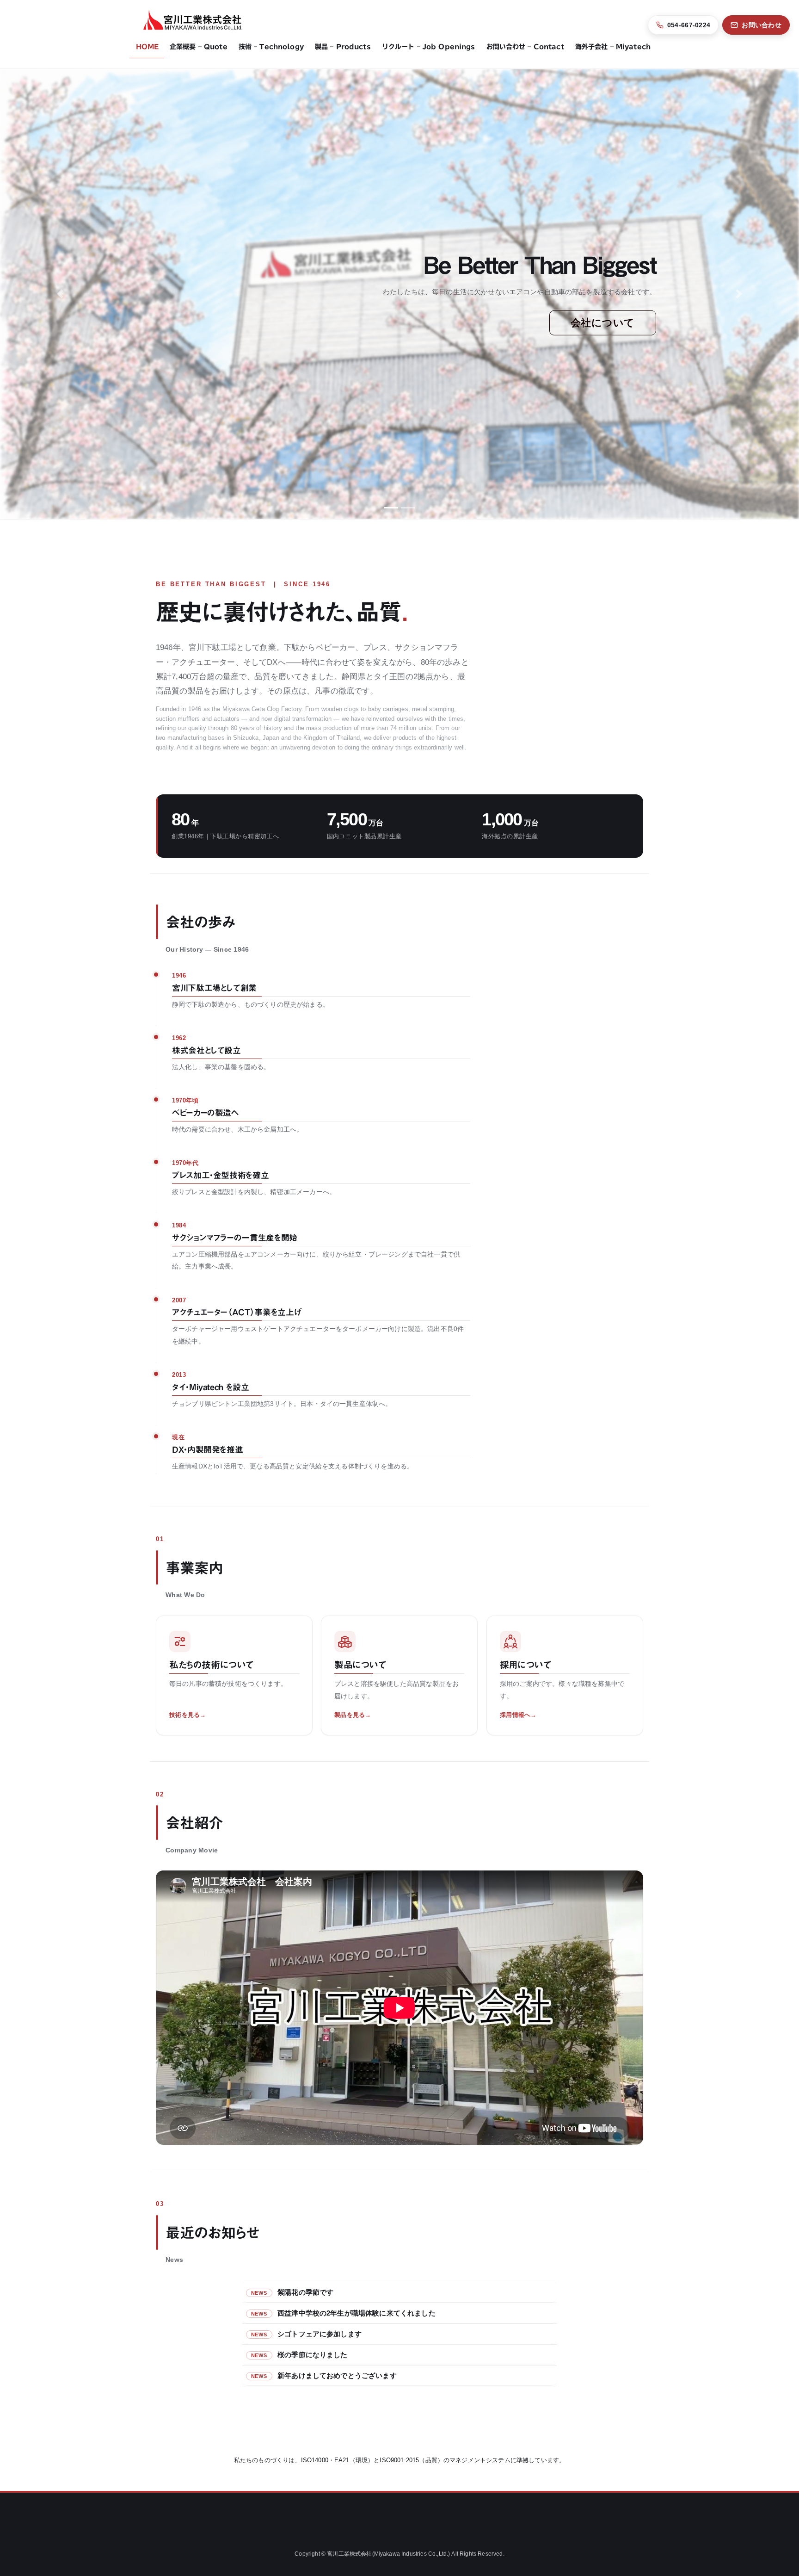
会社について (603, 323)
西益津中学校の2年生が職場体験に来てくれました (356, 2313)
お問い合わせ (762, 25)
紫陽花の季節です (305, 2292)
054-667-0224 (689, 25)
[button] (60, 294)
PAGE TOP (772, 2491)
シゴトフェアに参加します (320, 2334)
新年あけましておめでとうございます (337, 2375)
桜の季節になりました (313, 2355)
